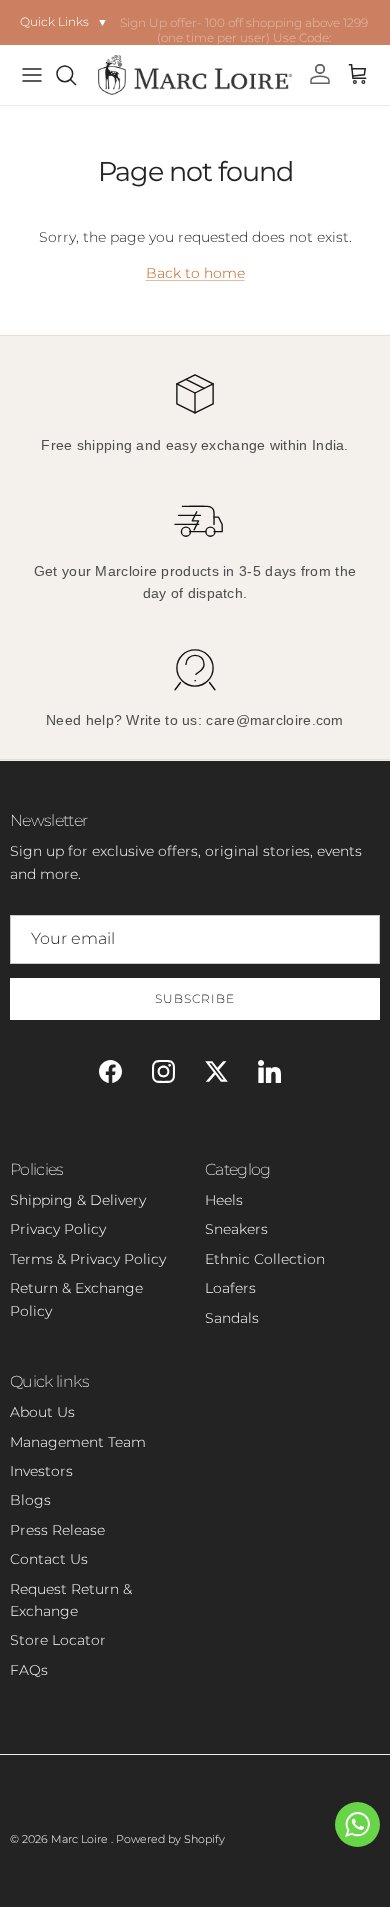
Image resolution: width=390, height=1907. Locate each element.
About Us (42, 1412)
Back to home (195, 273)
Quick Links (64, 21)
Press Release (57, 1530)
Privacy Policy (58, 1229)
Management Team (78, 1442)
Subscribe (195, 998)
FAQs (29, 1670)
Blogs (30, 1500)
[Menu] (32, 75)
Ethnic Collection (265, 1259)
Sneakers (236, 1229)
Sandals (232, 1318)
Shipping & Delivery (78, 1200)
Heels (224, 1200)
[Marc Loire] (195, 75)
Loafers (230, 1288)
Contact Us (49, 1559)
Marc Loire (81, 1839)
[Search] (76, 75)
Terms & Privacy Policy (88, 1259)
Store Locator (58, 1640)
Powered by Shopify (170, 1839)
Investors (41, 1471)
